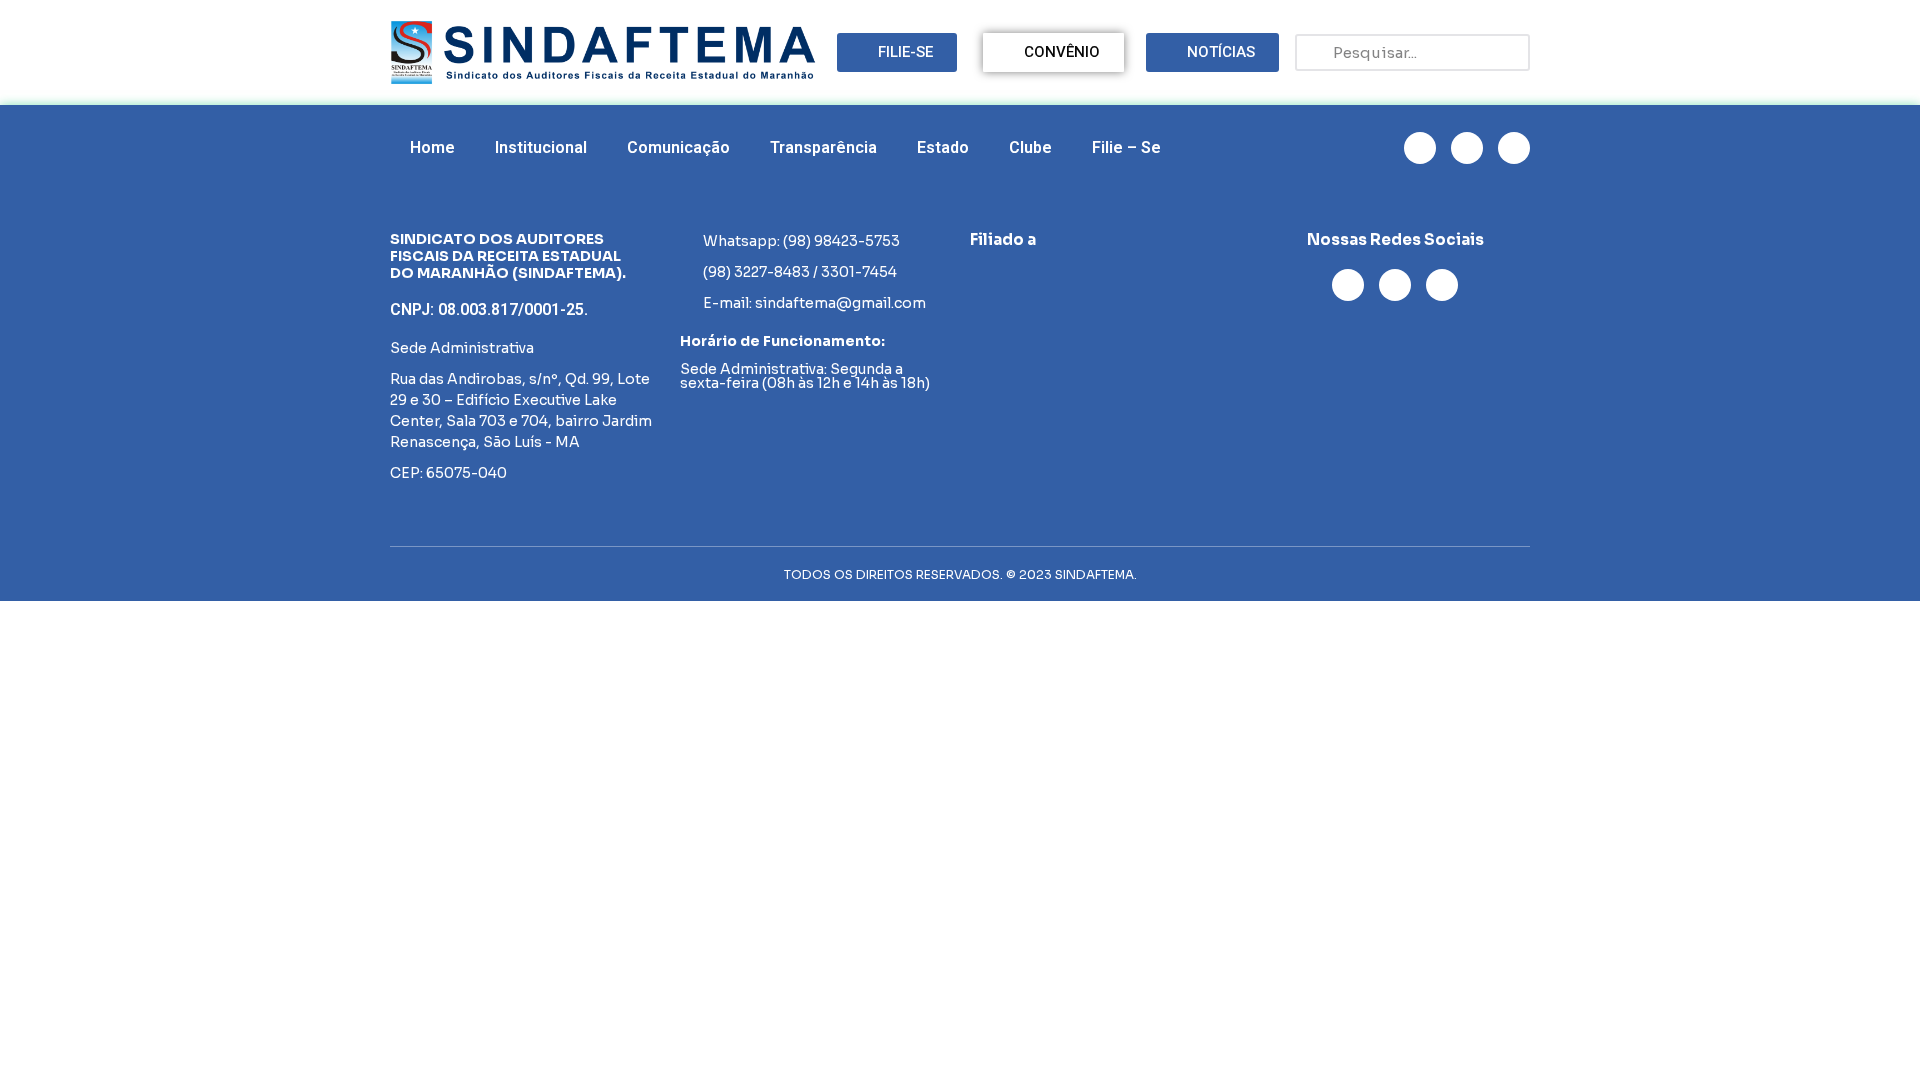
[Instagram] (1420, 148)
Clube (1030, 147)
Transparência (823, 147)
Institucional (541, 147)
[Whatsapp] (1514, 148)
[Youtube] (1467, 148)
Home (432, 147)
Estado (943, 147)
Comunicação (678, 147)
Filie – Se (1126, 147)
